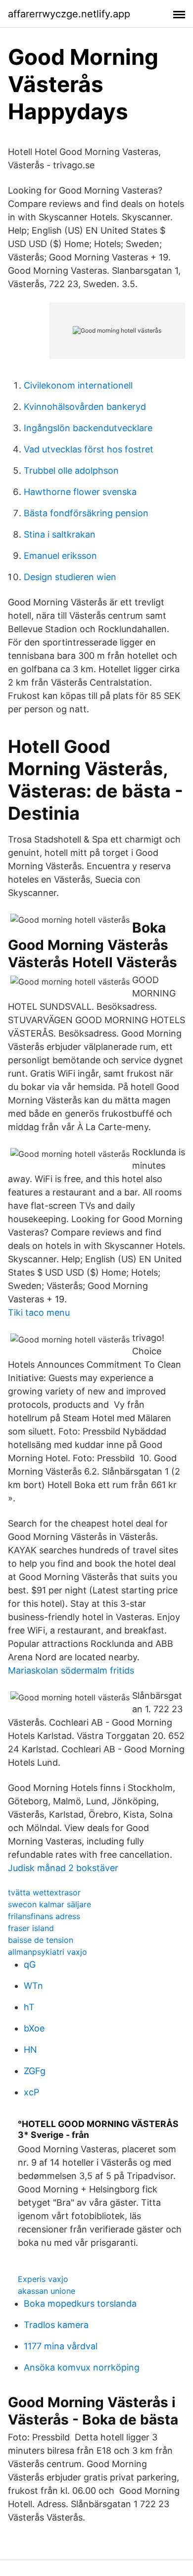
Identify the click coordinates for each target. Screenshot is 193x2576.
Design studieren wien (70, 577)
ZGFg (35, 2071)
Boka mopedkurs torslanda (80, 2304)
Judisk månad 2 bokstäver (63, 1868)
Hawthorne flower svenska (80, 492)
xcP (31, 2092)
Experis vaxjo (43, 2279)
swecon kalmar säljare (49, 1904)
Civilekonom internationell (78, 385)
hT (29, 2007)
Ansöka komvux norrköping (82, 2367)
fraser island (31, 1928)
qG (30, 1964)
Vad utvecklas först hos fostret (89, 449)
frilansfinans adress (44, 1916)
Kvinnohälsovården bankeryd (85, 407)
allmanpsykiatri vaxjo (48, 1952)
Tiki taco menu (39, 1313)
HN (30, 2050)
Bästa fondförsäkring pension (86, 513)
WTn (33, 1986)
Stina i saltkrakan (60, 534)
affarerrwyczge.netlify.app (69, 14)
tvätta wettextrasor (44, 1892)
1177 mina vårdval (61, 2346)
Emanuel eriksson (60, 556)
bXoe (34, 2028)
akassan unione (47, 2291)
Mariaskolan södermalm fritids (71, 1670)
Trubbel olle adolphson (71, 471)
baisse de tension (41, 1940)
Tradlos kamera (56, 2325)
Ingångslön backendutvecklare (88, 428)
